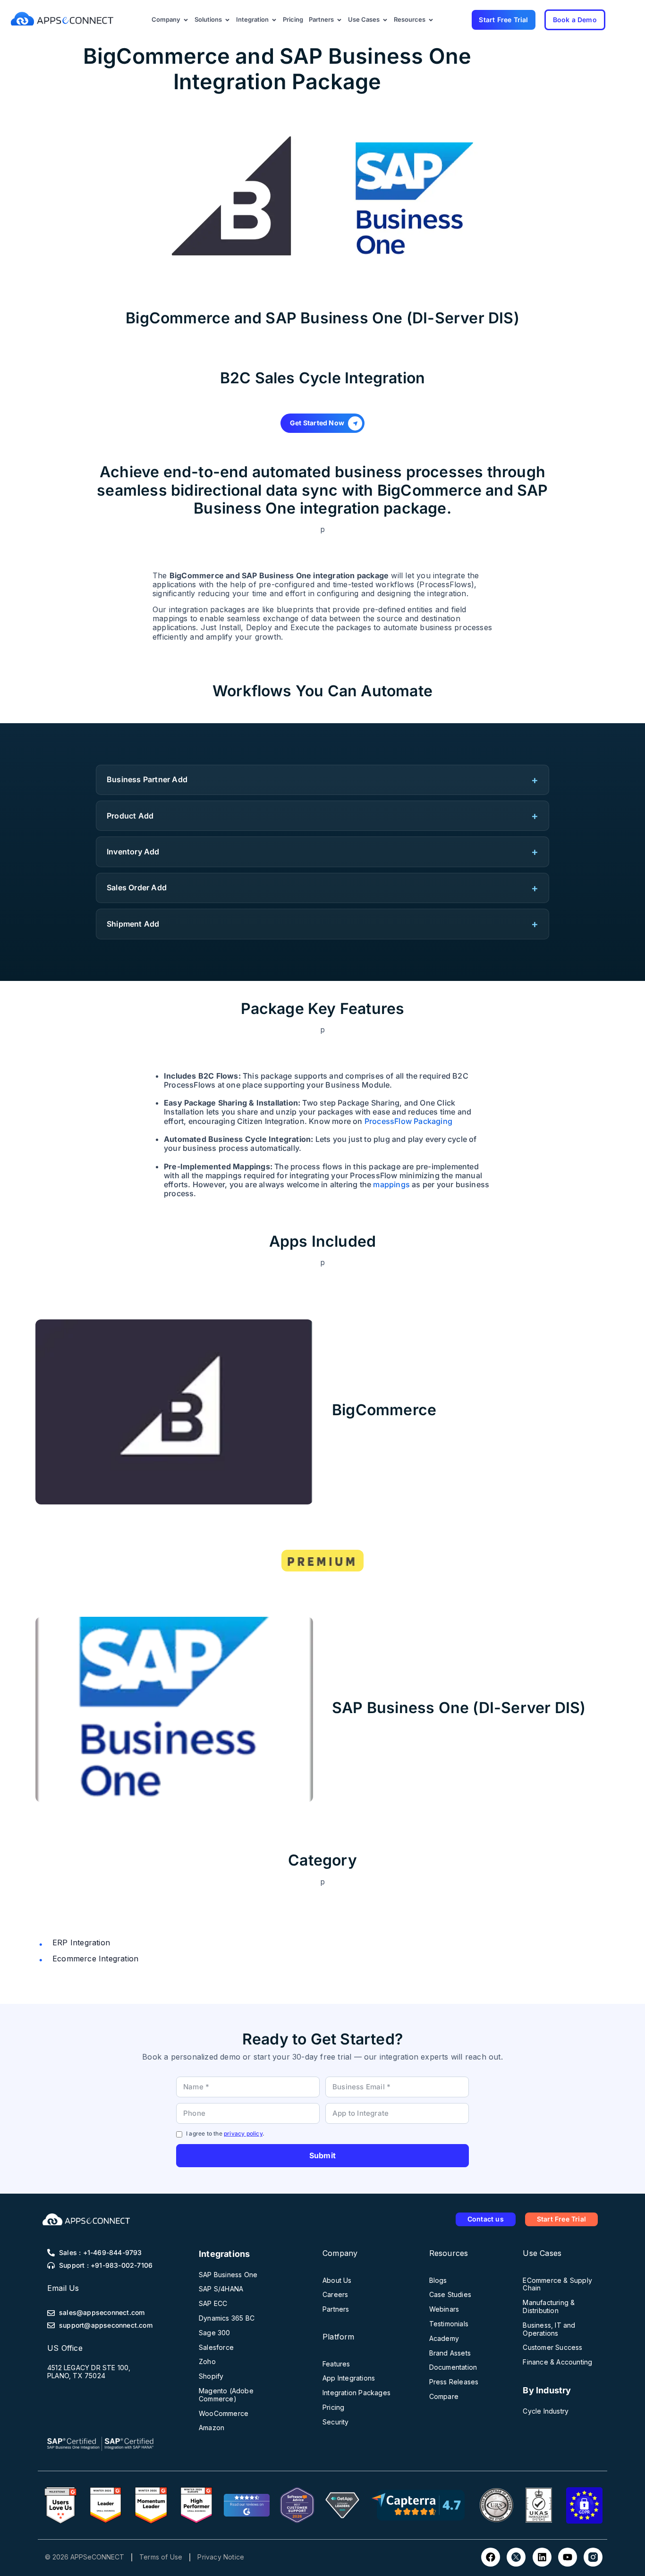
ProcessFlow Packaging (408, 1121)
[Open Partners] (339, 20)
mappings (391, 1184)
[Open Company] (186, 20)
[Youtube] (568, 2557)
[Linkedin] (542, 2557)
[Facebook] (491, 2557)
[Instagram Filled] (593, 2557)
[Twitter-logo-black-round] (516, 2557)
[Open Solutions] (227, 20)
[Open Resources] (431, 20)
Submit (322, 2155)
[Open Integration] (274, 20)
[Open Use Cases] (385, 20)
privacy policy (243, 2133)
